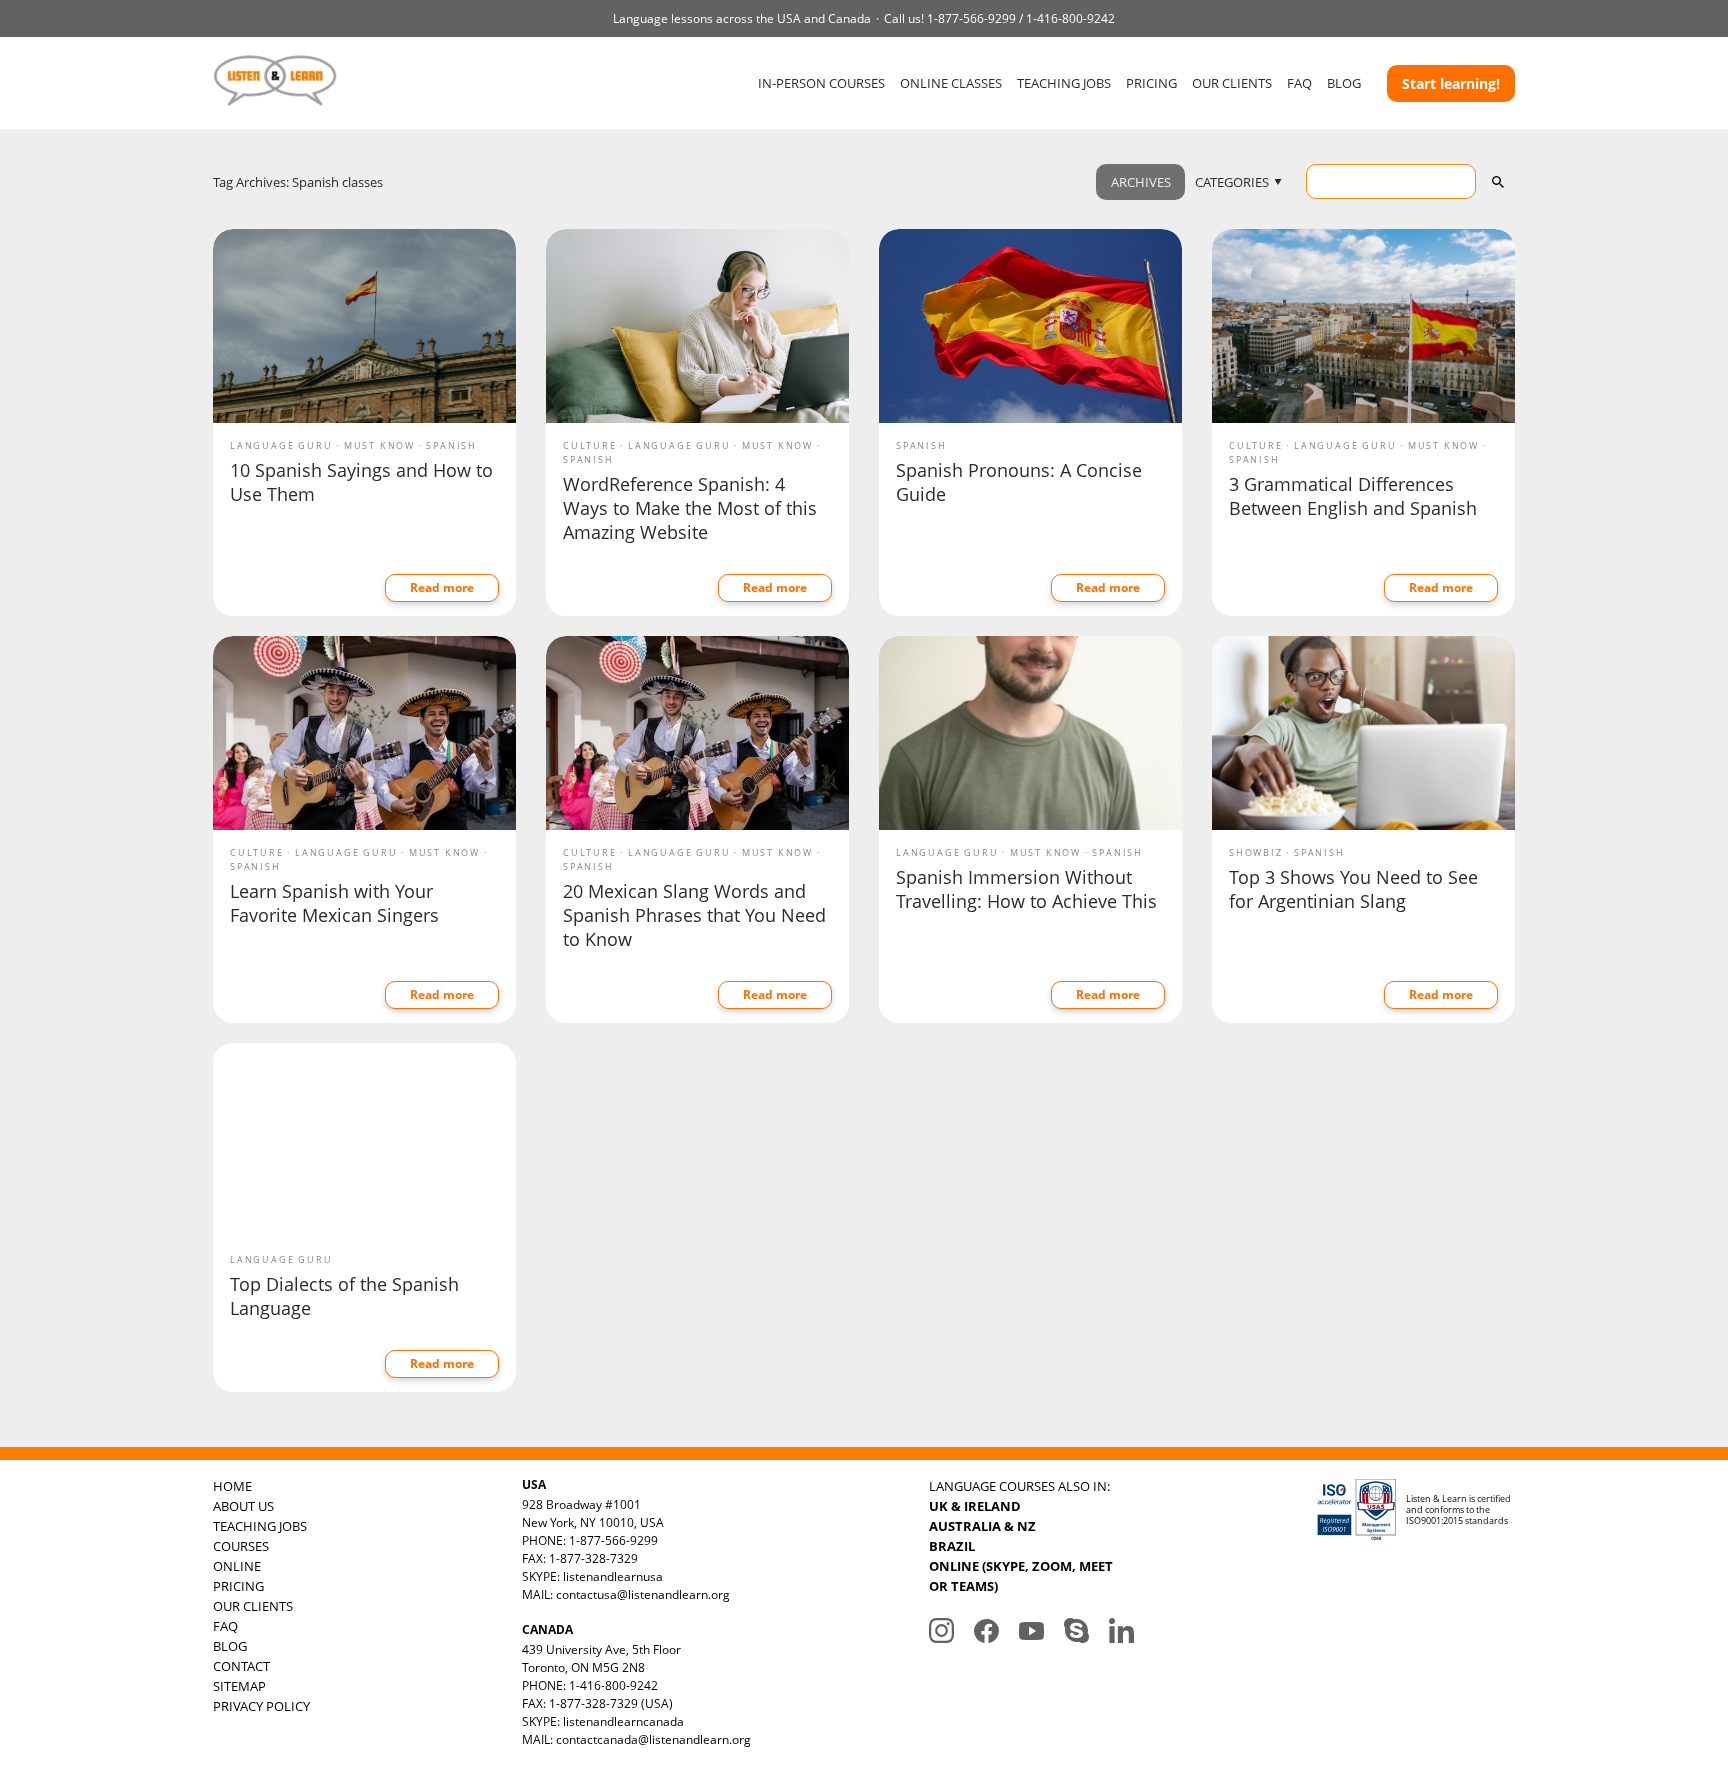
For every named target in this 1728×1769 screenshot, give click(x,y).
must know (379, 445)
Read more (442, 587)
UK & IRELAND (975, 1506)
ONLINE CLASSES (951, 83)
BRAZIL (952, 1546)
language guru (281, 445)
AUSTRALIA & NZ (982, 1526)
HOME (232, 1486)
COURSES (241, 1546)
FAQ (1299, 83)
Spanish (451, 445)
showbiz (1256, 852)
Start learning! (1451, 83)
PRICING (1151, 83)
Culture (590, 445)
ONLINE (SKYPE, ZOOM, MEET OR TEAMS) (1021, 1576)
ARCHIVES (1141, 182)
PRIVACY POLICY (261, 1706)
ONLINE (237, 1566)
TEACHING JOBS (1064, 83)
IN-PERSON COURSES (821, 83)
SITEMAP (239, 1686)
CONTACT (241, 1666)
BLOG (1344, 83)
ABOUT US (243, 1506)
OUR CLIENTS (1232, 83)
